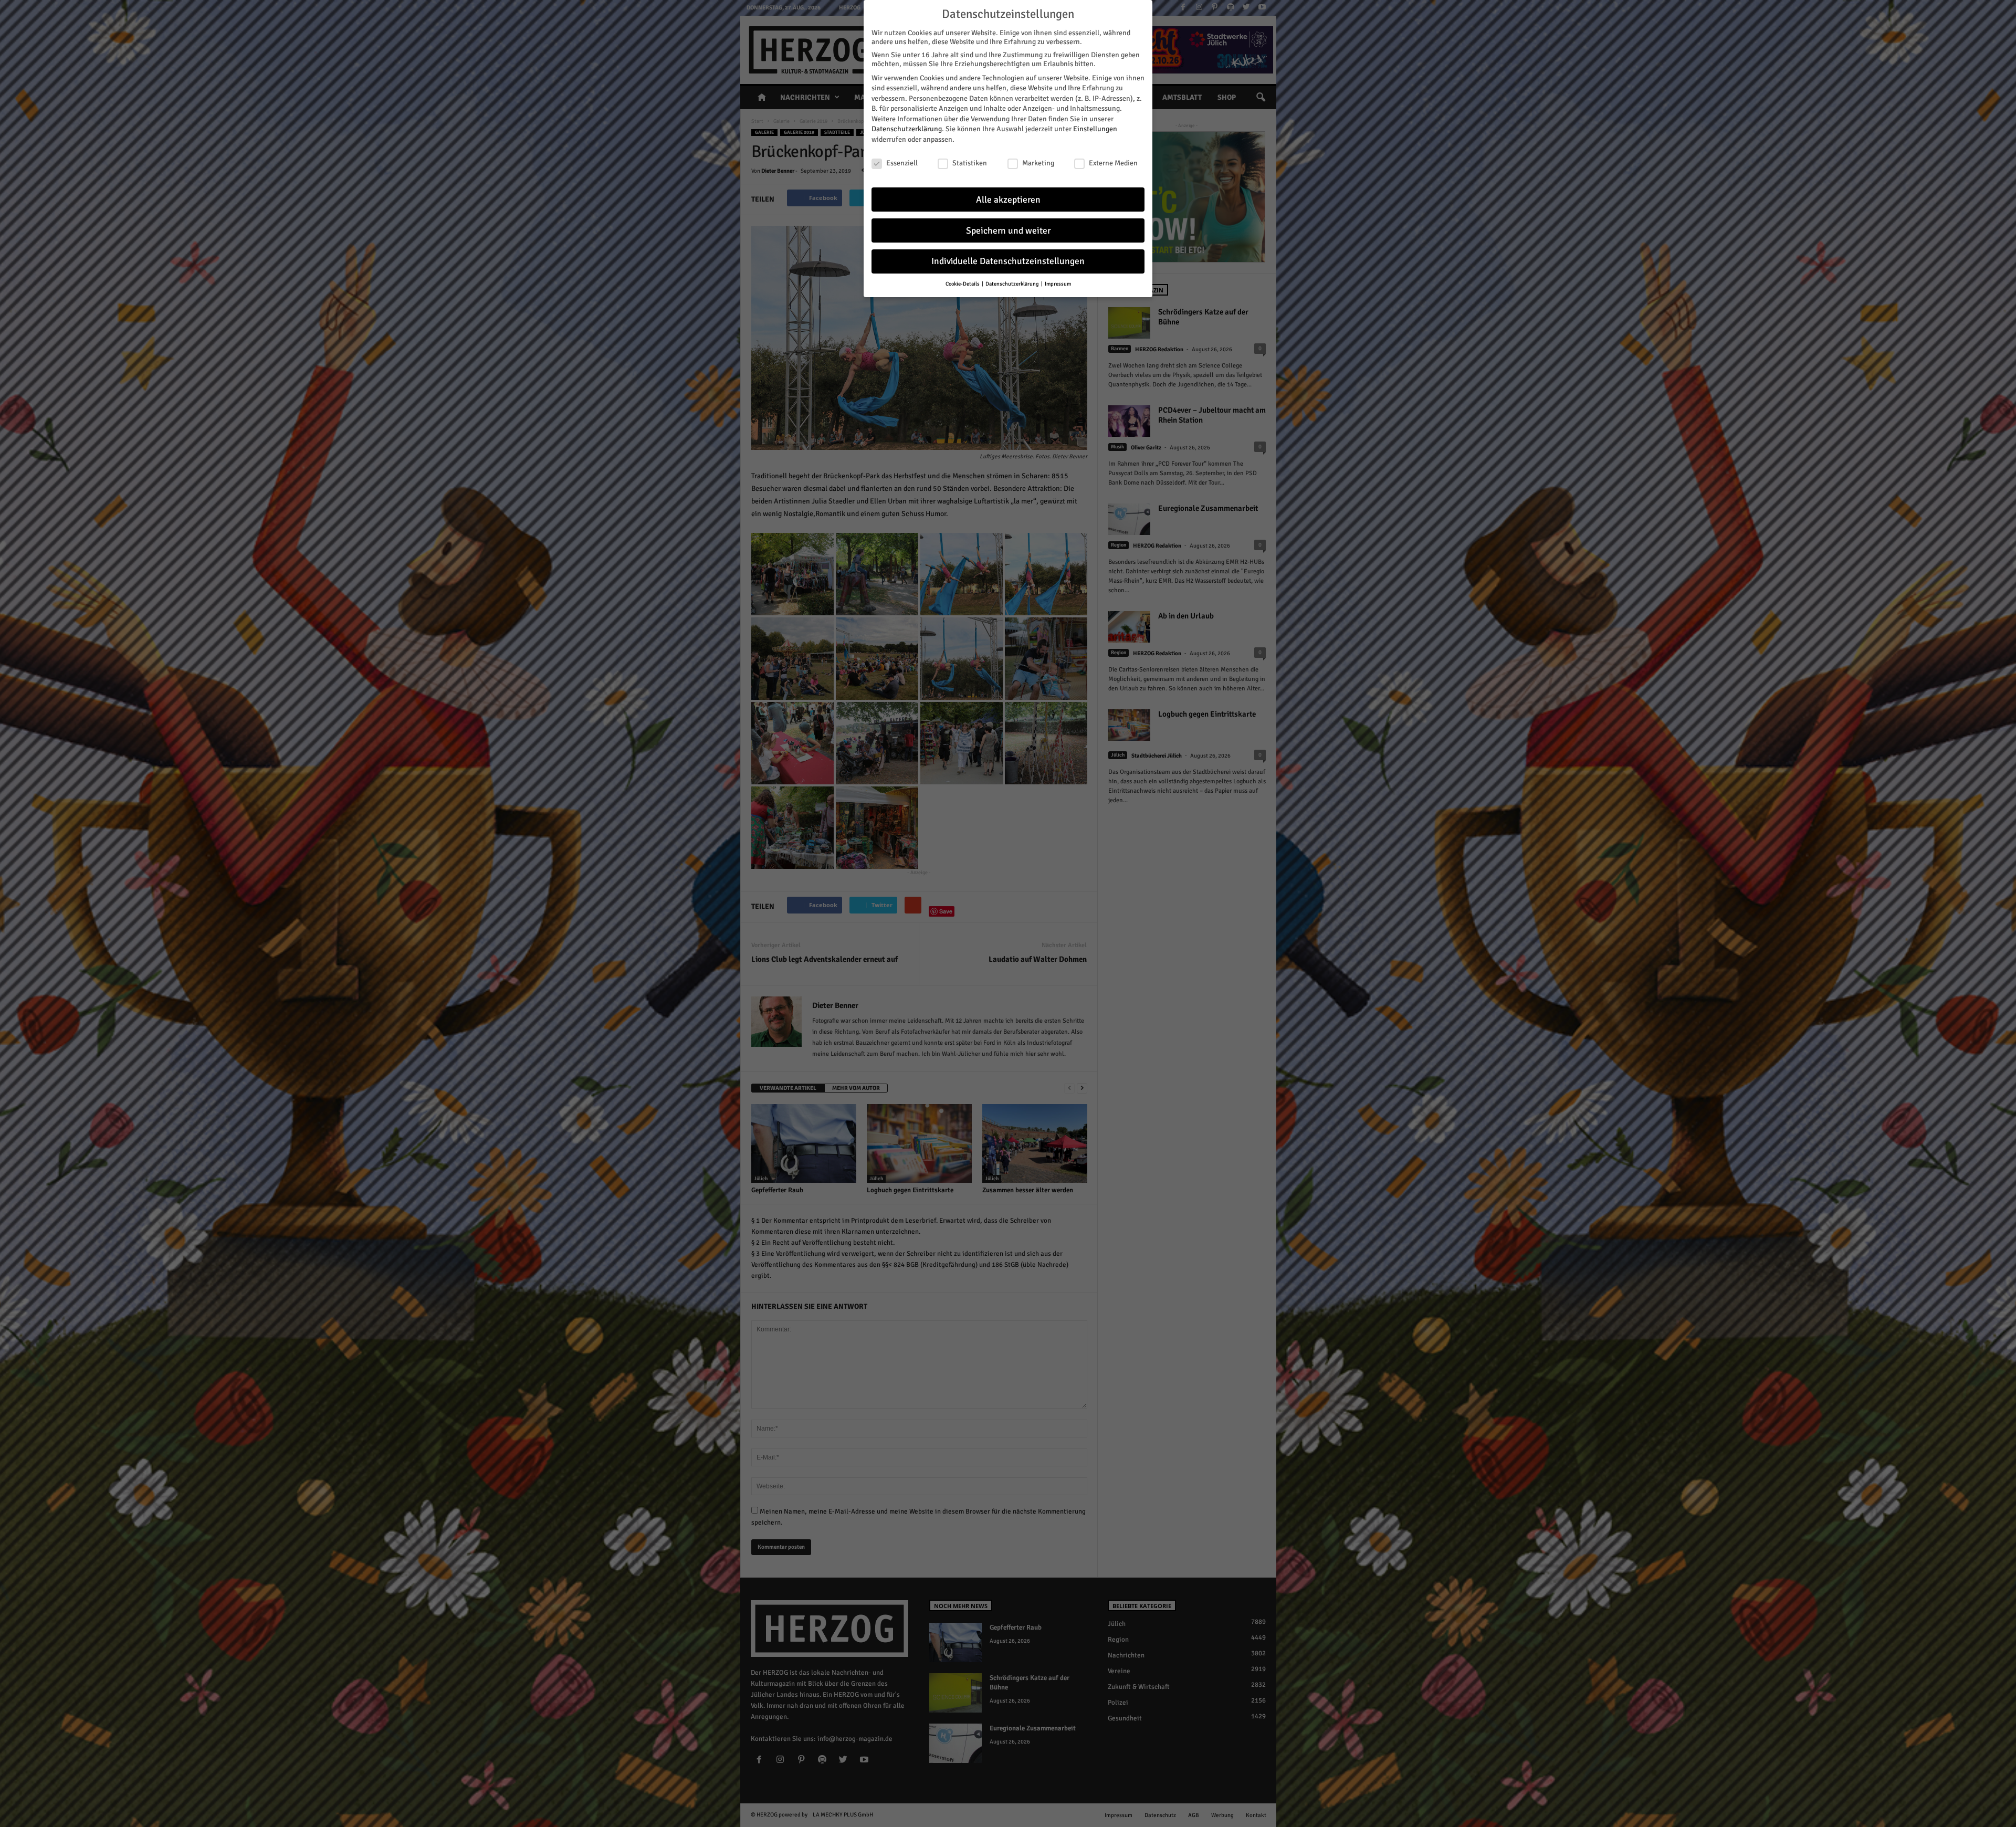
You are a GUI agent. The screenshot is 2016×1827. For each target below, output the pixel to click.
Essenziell (902, 163)
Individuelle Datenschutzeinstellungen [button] (1008, 261)
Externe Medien (1113, 163)
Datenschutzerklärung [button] (1013, 284)
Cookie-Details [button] (963, 284)
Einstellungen (1095, 129)
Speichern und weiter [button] (1008, 231)
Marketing (1038, 163)
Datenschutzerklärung (907, 129)
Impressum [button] (1058, 284)
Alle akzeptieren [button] (1008, 200)
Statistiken (970, 163)
